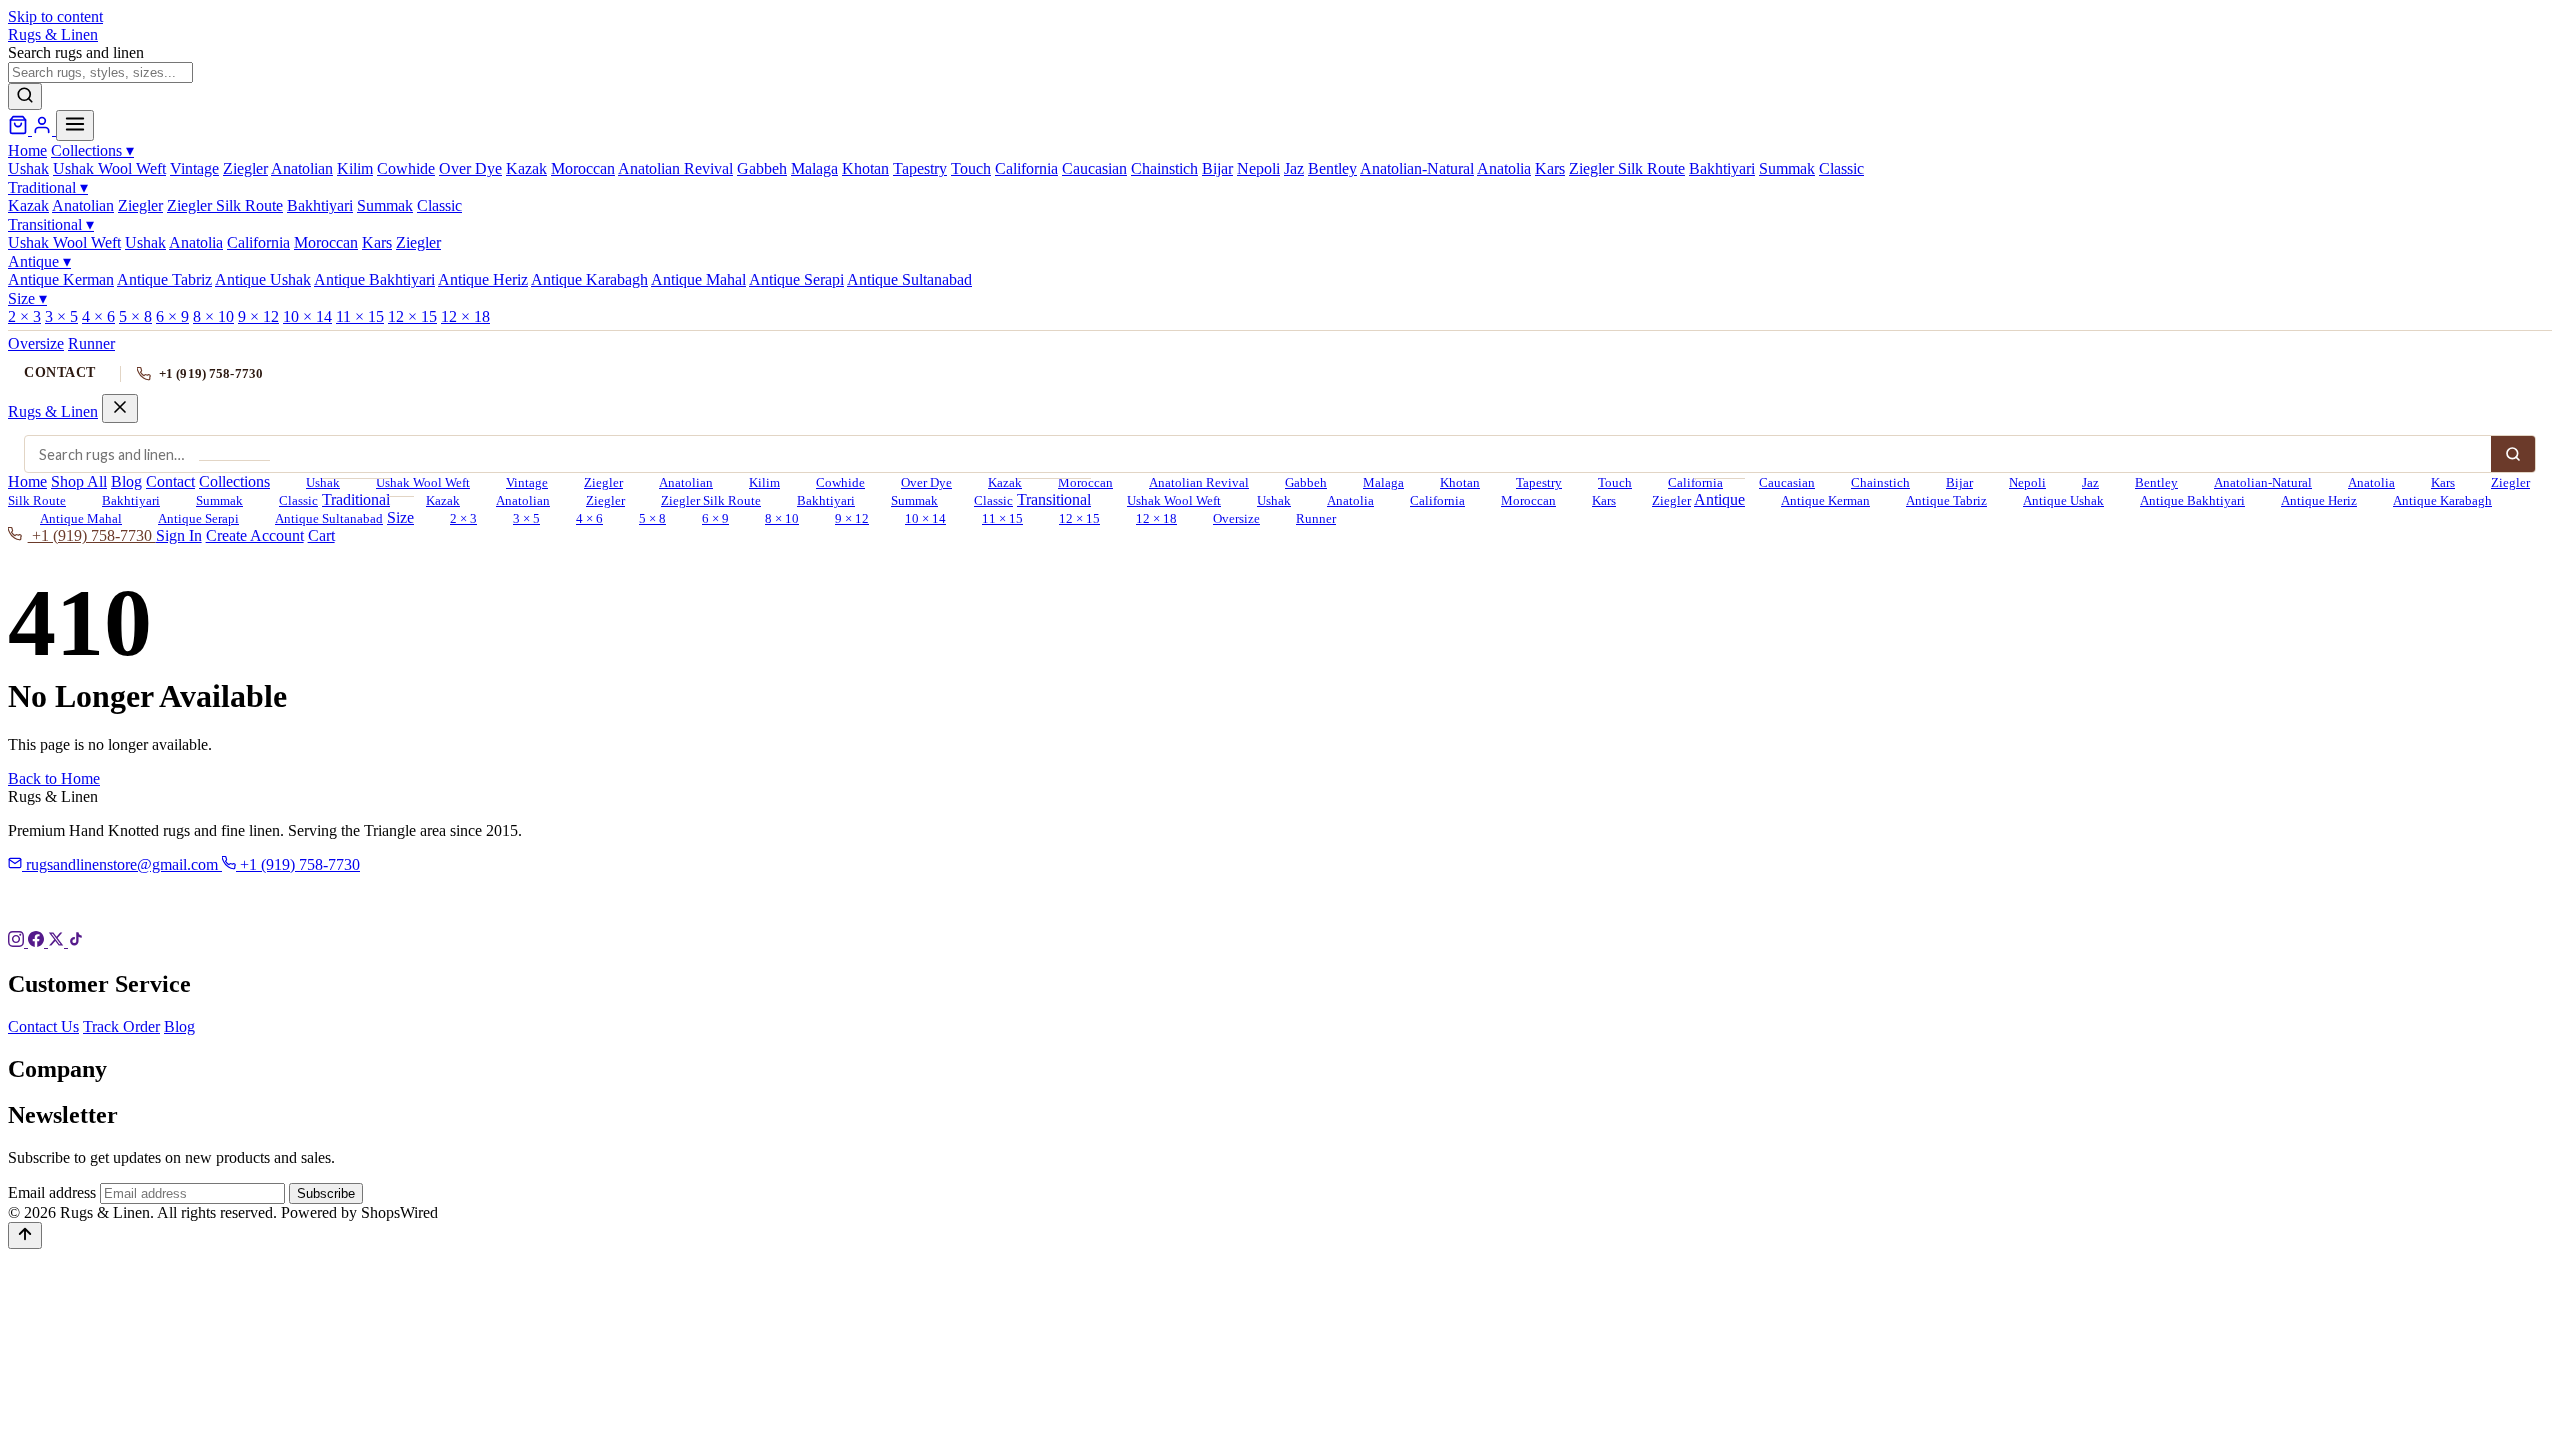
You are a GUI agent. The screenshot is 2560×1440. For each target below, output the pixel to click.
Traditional (48, 187)
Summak (219, 501)
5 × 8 (652, 519)
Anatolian (686, 483)
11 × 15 (1002, 519)
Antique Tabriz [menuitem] (164, 279)
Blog (126, 481)
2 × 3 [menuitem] (24, 316)
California (1695, 483)
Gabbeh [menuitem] (762, 168)
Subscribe (326, 1193)
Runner (1316, 519)
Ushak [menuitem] (28, 168)
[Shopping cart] (20, 129)
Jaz (2090, 483)
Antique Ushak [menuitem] (263, 279)
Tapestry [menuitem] (920, 168)
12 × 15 (1079, 519)
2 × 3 (463, 519)
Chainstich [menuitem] (1164, 168)
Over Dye (926, 483)
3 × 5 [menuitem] (61, 316)
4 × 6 (589, 519)
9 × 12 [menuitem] (258, 316)
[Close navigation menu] (120, 408)
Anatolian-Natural (2263, 483)
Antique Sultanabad (329, 519)
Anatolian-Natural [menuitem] (1417, 168)
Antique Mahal (81, 519)
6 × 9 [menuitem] (172, 316)
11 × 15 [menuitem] (360, 316)
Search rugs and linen (76, 52)
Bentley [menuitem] (1332, 168)
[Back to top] (25, 1235)
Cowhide (840, 483)
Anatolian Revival (1199, 483)
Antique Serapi (198, 519)
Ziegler (603, 483)
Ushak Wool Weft (423, 483)
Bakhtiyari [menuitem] (1722, 168)
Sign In (179, 535)
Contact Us (43, 1026)
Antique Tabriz (1946, 501)
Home (27, 150)
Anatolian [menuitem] (302, 168)
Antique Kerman (1825, 501)
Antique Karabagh (2442, 501)
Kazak (1005, 483)
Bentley (2156, 483)
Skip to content (55, 16)
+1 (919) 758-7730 (211, 373)
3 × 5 (526, 519)
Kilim (764, 483)
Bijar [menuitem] (1217, 168)
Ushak (323, 483)
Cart (321, 535)
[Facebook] (38, 941)
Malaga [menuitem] (814, 168)
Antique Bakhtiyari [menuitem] (374, 279)
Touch (1615, 483)
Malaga (1383, 483)
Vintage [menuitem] (194, 168)
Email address (52, 1192)
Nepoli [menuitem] (1258, 168)
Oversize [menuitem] (36, 343)
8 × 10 (782, 519)
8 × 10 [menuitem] (213, 316)
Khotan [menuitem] (865, 168)
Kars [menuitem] (1550, 168)
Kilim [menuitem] (355, 168)
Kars (2443, 483)
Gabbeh (1306, 483)
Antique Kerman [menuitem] (61, 279)
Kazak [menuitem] (526, 168)
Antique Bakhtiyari (2192, 501)
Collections (92, 150)
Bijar (1959, 483)
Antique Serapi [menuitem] (796, 279)
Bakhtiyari (131, 501)
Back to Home (54, 778)
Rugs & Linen (53, 411)
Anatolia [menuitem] (1504, 168)
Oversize (1236, 519)
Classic (298, 501)
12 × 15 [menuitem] (412, 316)
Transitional (51, 224)
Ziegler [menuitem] (245, 168)
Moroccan (1528, 501)
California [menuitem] (1026, 168)
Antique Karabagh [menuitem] (589, 279)
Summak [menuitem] (1787, 168)
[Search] (25, 96)
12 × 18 (1156, 519)
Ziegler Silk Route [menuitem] (1627, 168)
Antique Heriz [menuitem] (483, 279)
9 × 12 (852, 519)
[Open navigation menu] (75, 125)
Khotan (1460, 483)
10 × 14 (925, 519)
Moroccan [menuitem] (583, 168)
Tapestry (1539, 483)
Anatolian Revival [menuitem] (675, 168)
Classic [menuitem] (1841, 168)
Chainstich (1880, 483)
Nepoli (2027, 483)
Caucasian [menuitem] (1094, 168)
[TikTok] (76, 941)
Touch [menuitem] (971, 168)
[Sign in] (44, 129)
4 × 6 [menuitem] (98, 316)
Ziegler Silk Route (711, 501)
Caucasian (1787, 483)
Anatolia (2371, 483)
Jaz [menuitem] (1294, 168)
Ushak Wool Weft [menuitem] (109, 168)
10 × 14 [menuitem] (307, 316)
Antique (39, 261)
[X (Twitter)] (58, 941)
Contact (60, 372)
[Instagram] (18, 941)
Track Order (121, 1026)
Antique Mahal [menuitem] (698, 279)
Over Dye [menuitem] (470, 168)
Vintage (527, 483)
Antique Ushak (2063, 501)
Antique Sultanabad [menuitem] (909, 279)
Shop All (79, 481)
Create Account (255, 535)
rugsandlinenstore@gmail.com (122, 864)
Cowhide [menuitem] (406, 168)
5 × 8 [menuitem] (135, 316)
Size (27, 298)
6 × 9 (715, 519)
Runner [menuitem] (91, 343)
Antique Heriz (2319, 501)
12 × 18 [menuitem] (465, 316)
